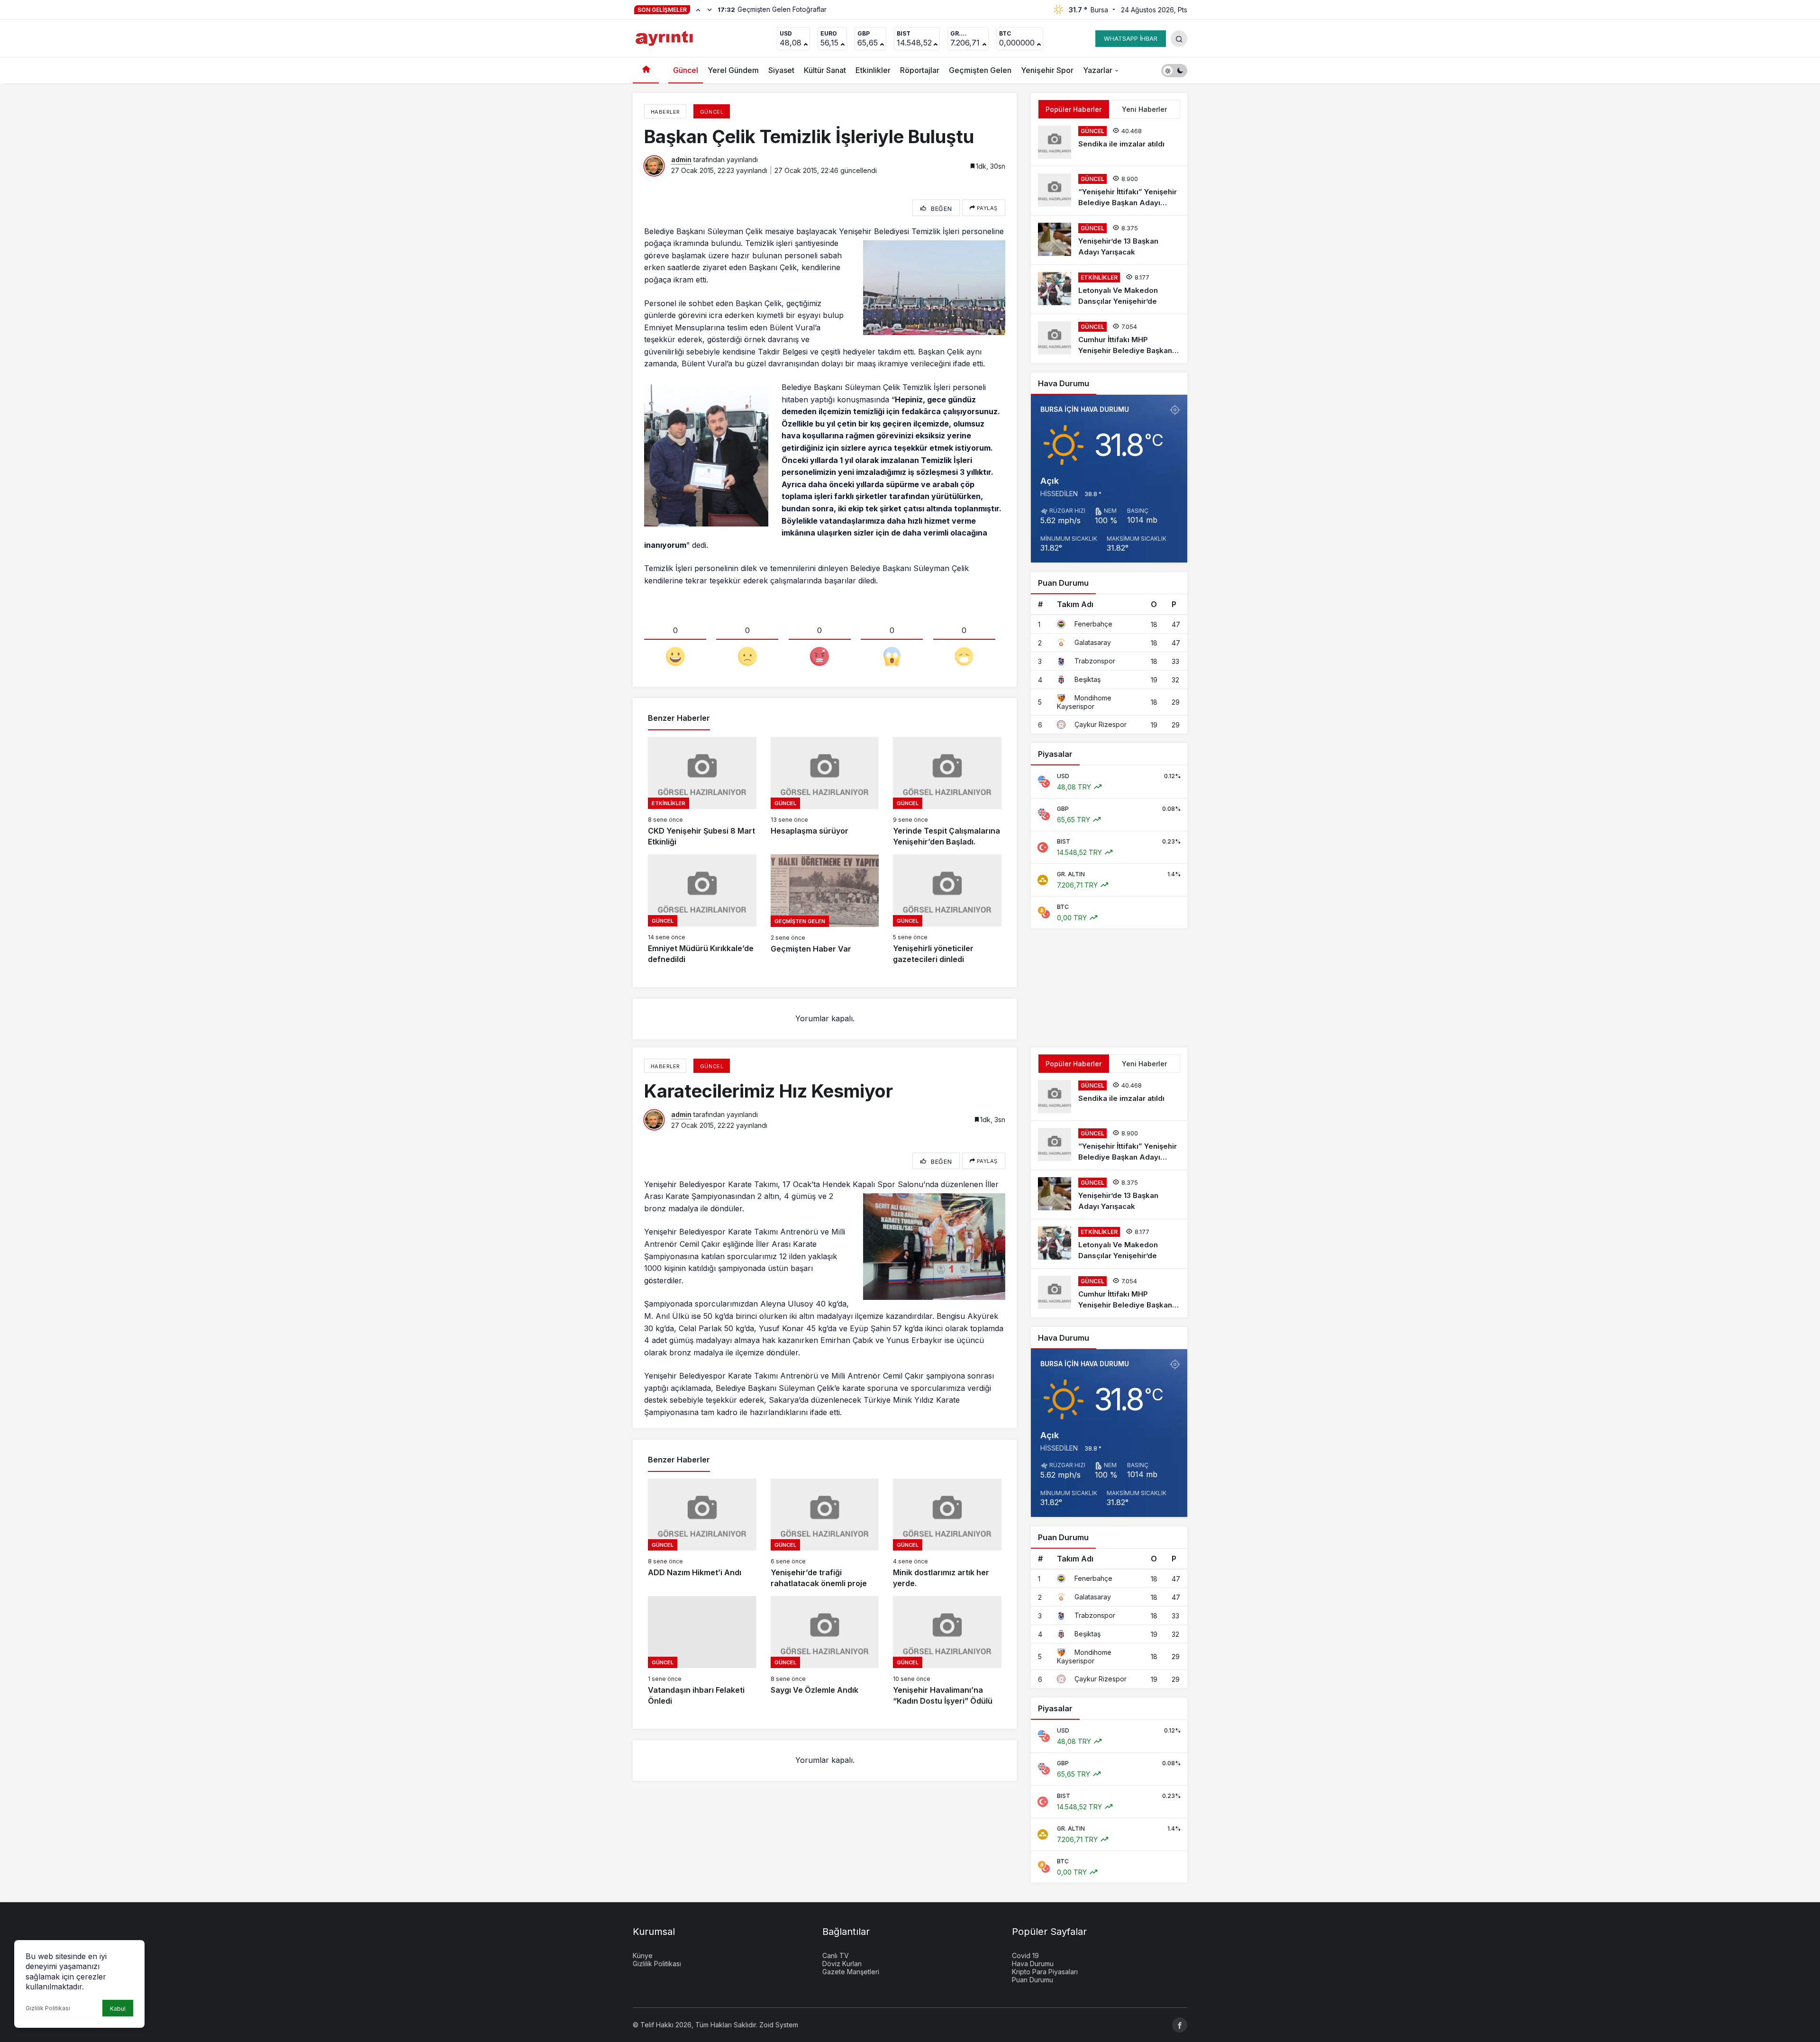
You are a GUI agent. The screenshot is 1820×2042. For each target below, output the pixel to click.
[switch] (1174, 70)
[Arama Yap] (1179, 39)
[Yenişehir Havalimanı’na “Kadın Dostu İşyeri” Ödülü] (947, 1651)
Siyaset (781, 70)
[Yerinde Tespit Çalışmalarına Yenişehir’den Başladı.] (947, 792)
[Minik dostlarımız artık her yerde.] (947, 1534)
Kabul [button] (118, 2009)
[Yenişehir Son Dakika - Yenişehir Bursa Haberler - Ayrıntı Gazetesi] (665, 37)
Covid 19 (1025, 1956)
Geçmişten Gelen (980, 70)
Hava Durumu (1033, 1964)
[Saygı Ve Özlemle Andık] (825, 1651)
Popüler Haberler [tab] (1074, 109)
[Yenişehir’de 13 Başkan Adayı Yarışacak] (1109, 240)
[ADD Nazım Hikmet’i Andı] (702, 1534)
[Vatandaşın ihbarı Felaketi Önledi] (702, 1651)
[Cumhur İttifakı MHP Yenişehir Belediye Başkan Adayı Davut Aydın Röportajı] (1109, 339)
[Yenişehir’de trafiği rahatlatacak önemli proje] (825, 1534)
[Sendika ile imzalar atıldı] (1109, 142)
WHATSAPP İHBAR (1131, 38)
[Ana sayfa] (646, 70)
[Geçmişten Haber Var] (825, 910)
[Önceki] (698, 9)
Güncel (686, 70)
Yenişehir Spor (1047, 70)
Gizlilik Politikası (48, 2008)
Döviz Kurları (842, 1964)
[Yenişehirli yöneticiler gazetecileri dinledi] (947, 910)
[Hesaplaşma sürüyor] (825, 792)
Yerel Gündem (733, 70)
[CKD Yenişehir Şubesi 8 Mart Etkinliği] (702, 792)
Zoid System (779, 2025)
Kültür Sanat (825, 70)
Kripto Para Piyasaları (1045, 1972)
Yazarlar (1098, 70)
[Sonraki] (710, 9)
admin (681, 159)
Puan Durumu (1033, 1980)
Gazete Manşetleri (851, 1972)
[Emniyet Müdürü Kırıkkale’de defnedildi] (702, 910)
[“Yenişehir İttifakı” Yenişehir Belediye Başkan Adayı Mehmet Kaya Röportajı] (1109, 191)
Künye (643, 1956)
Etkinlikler (873, 70)
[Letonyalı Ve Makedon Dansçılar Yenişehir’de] (1109, 289)
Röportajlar (920, 70)
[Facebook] (1180, 2025)
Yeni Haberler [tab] (1144, 109)
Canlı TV (836, 1956)
